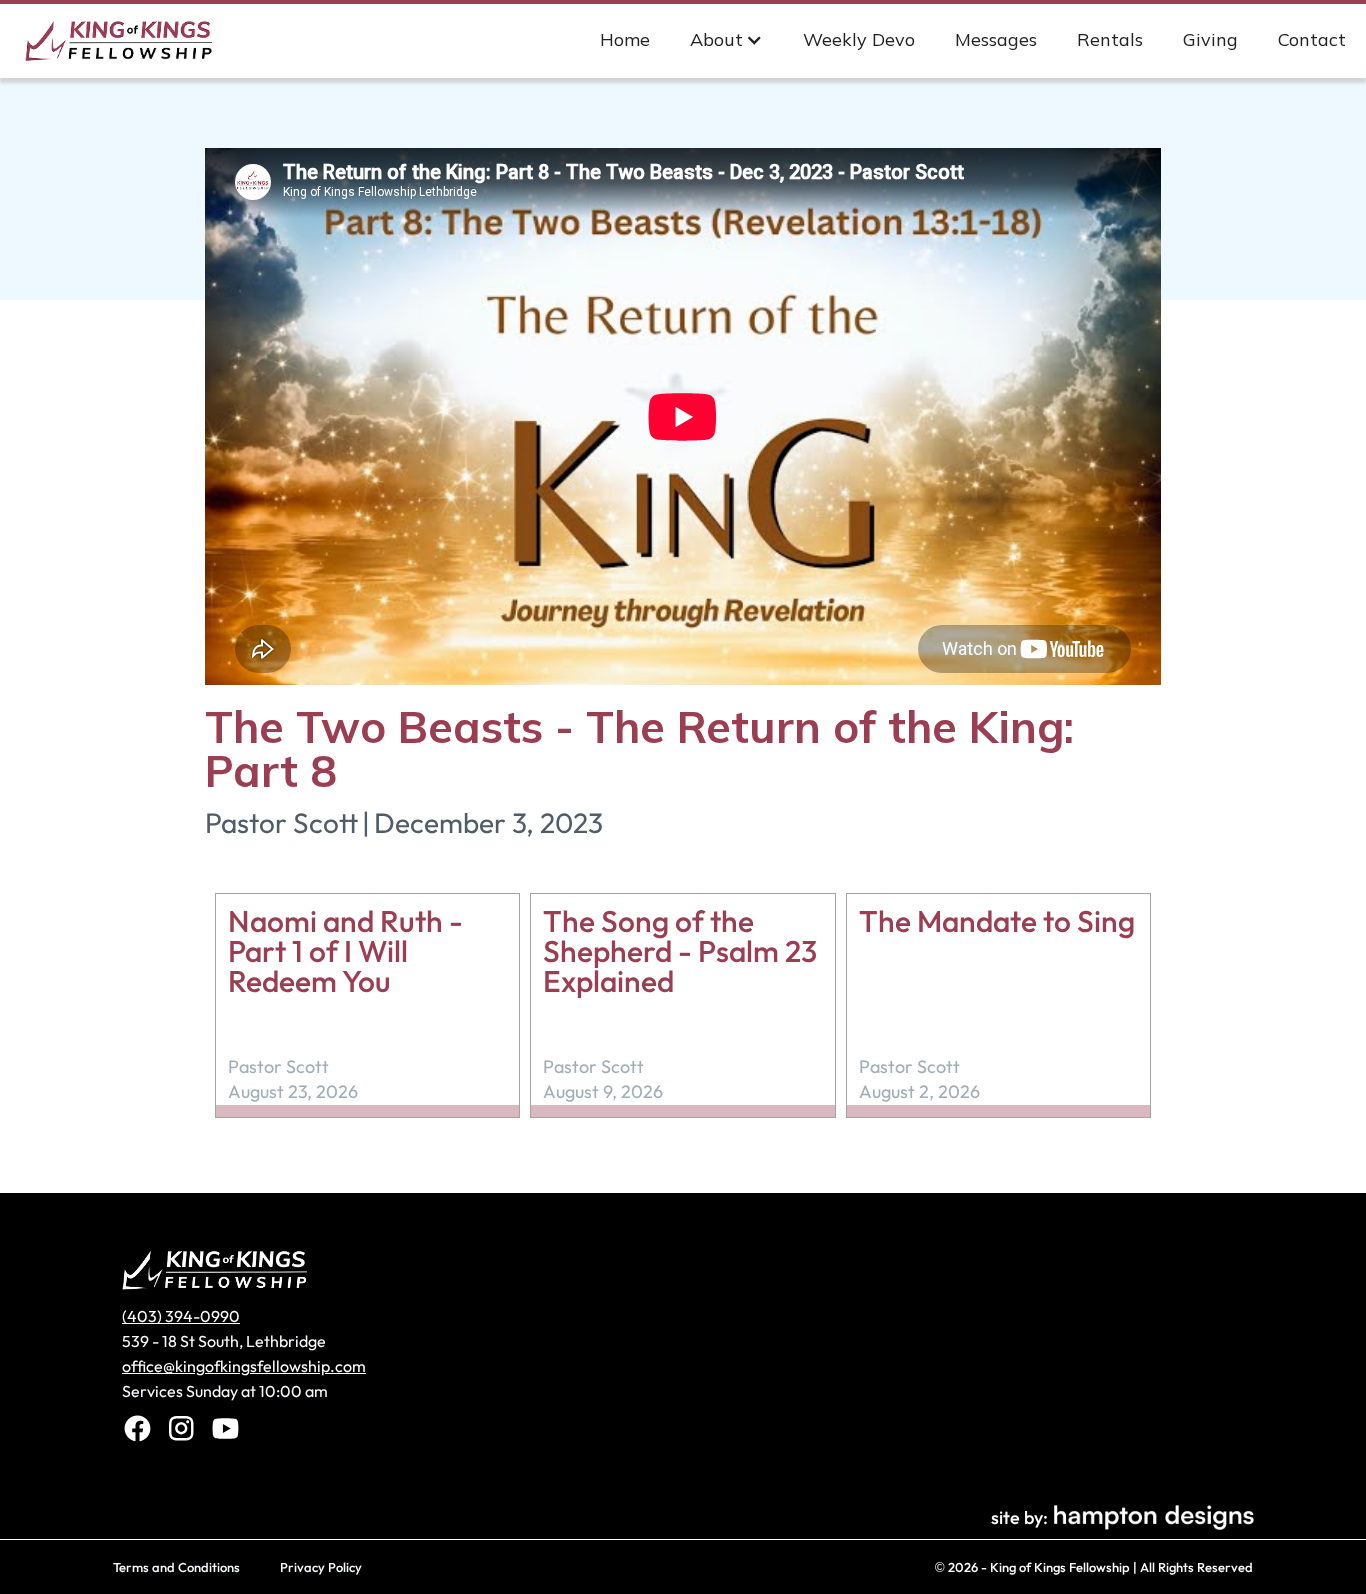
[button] (726, 40)
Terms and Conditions (176, 1567)
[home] (126, 39)
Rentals (1110, 39)
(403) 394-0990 (181, 1316)
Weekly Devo (859, 39)
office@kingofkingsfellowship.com (244, 1366)
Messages (996, 39)
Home (625, 39)
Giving (1210, 39)
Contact (1312, 39)
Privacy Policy (321, 1567)
